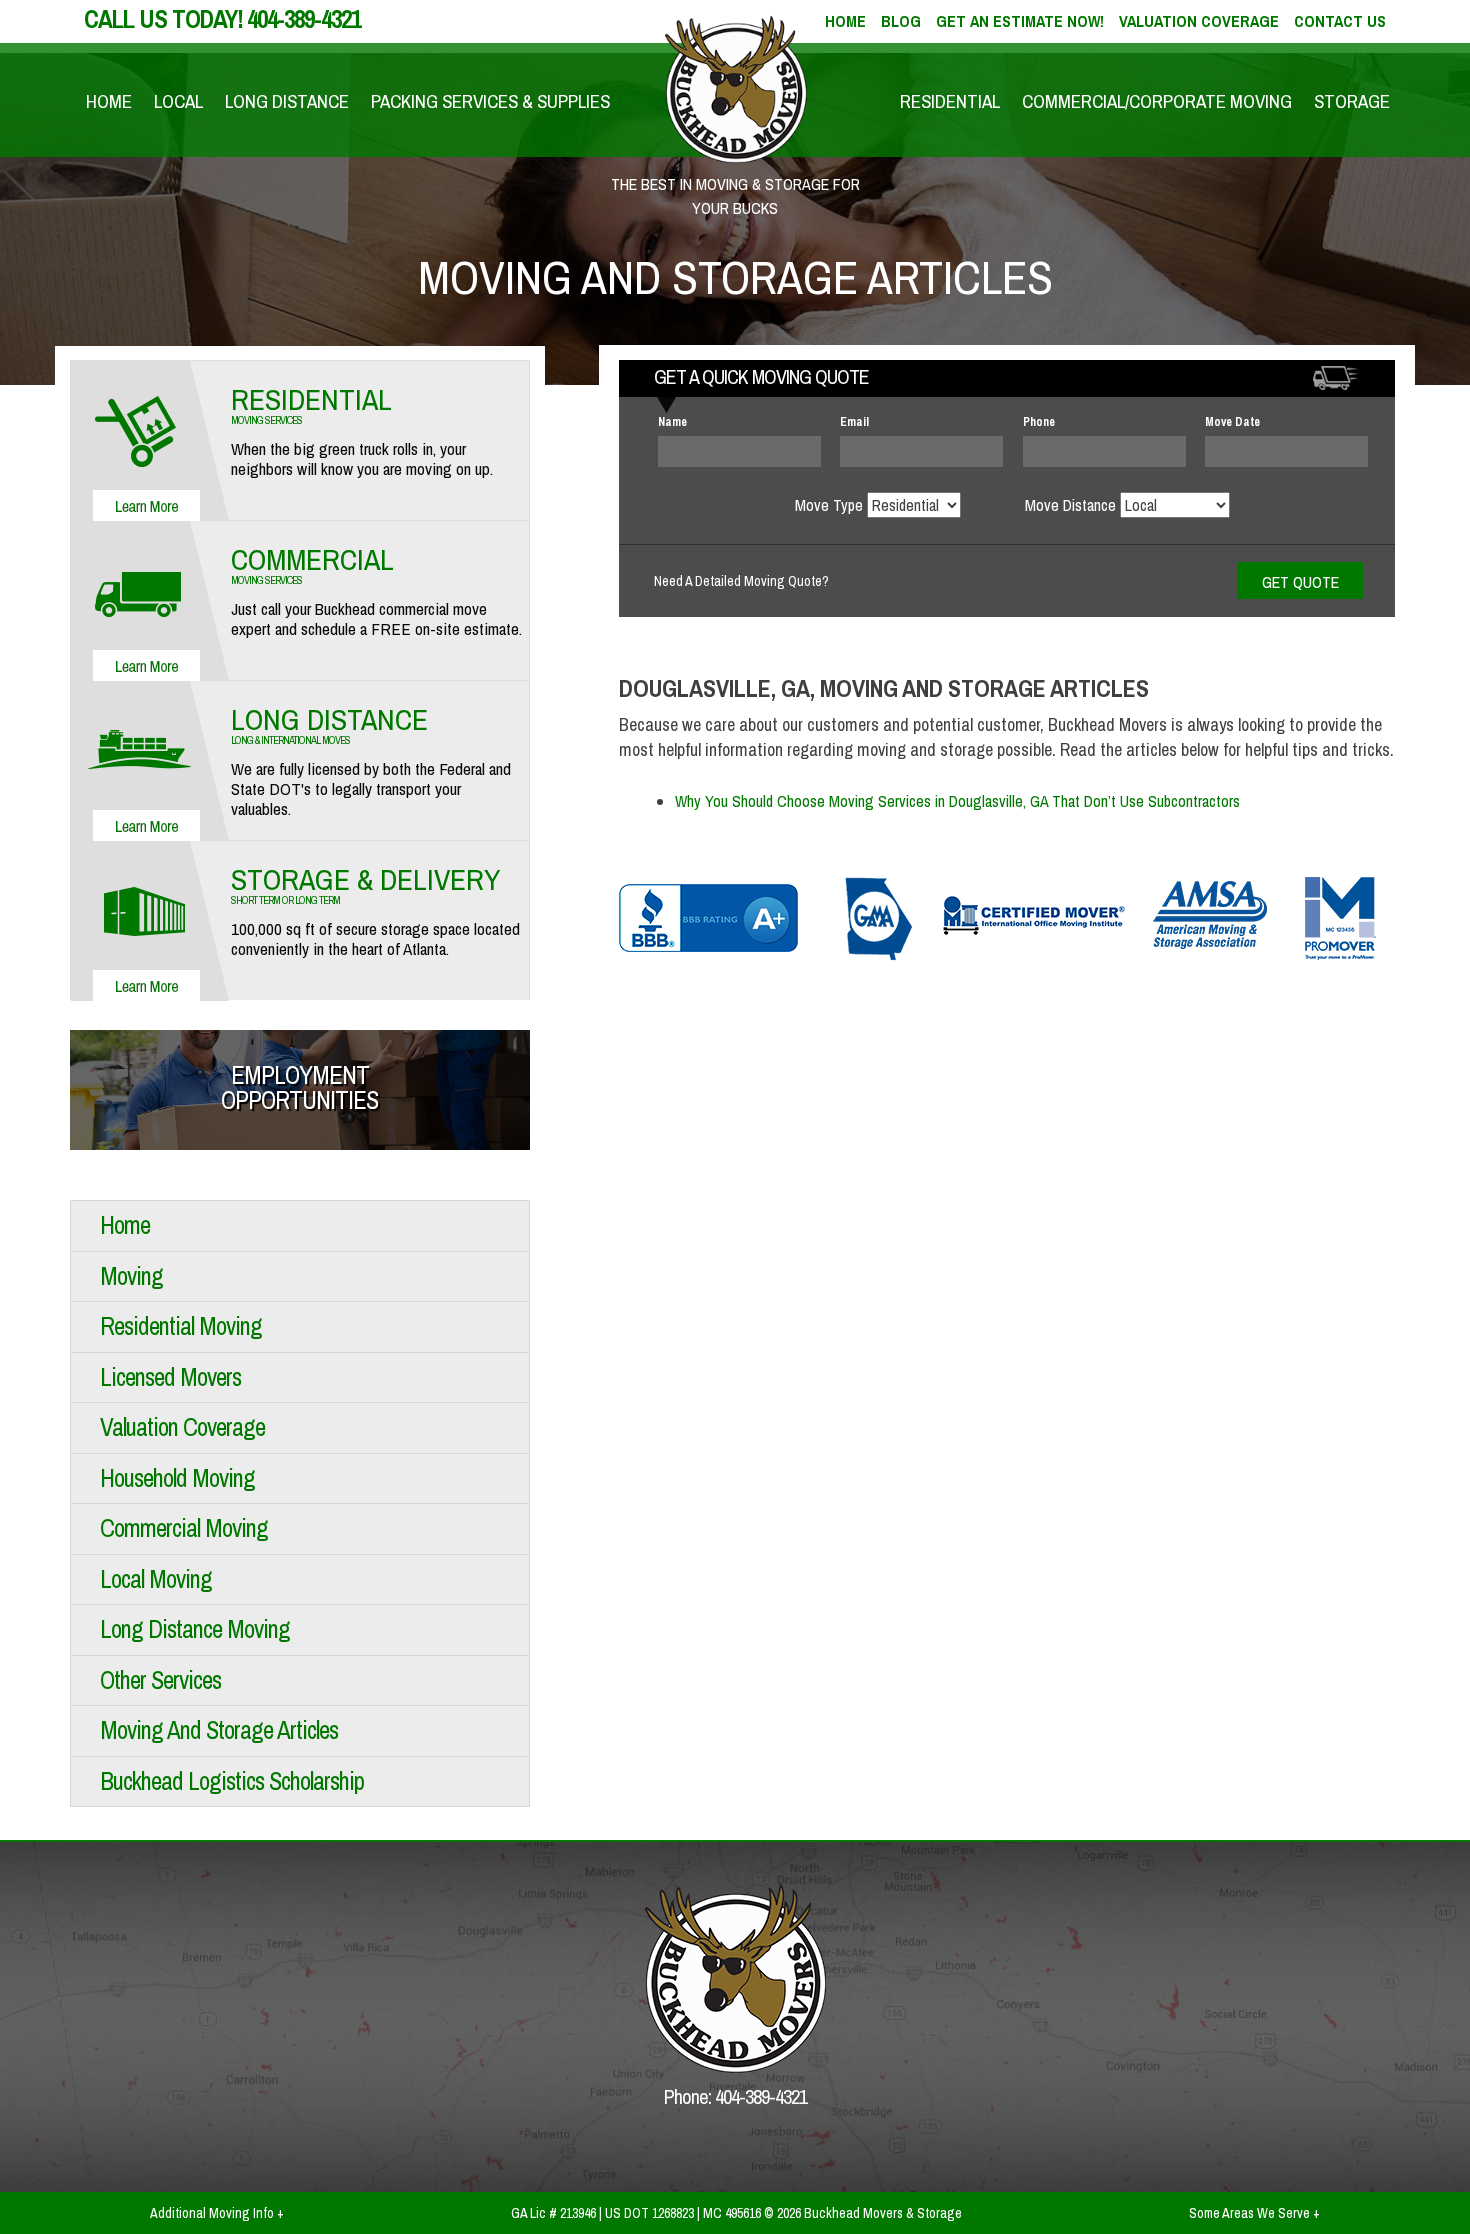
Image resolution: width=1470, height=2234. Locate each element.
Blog (901, 21)
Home (109, 101)
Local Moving (156, 1579)
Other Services (160, 1680)
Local (178, 101)
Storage (1352, 101)
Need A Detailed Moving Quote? (741, 581)
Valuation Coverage (1199, 21)
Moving (131, 1276)
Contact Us (1340, 21)
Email (854, 422)
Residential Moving (181, 1326)
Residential (950, 101)
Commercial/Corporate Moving (1157, 101)
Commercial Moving (184, 1528)
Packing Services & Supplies (490, 101)
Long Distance (287, 101)
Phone (1039, 422)
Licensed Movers (170, 1377)
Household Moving (177, 1478)
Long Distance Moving (195, 1629)
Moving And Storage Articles (219, 1730)
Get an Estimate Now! (1020, 21)
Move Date (1232, 422)
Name (672, 422)
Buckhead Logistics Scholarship (232, 1781)
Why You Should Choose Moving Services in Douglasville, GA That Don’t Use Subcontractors (957, 801)
